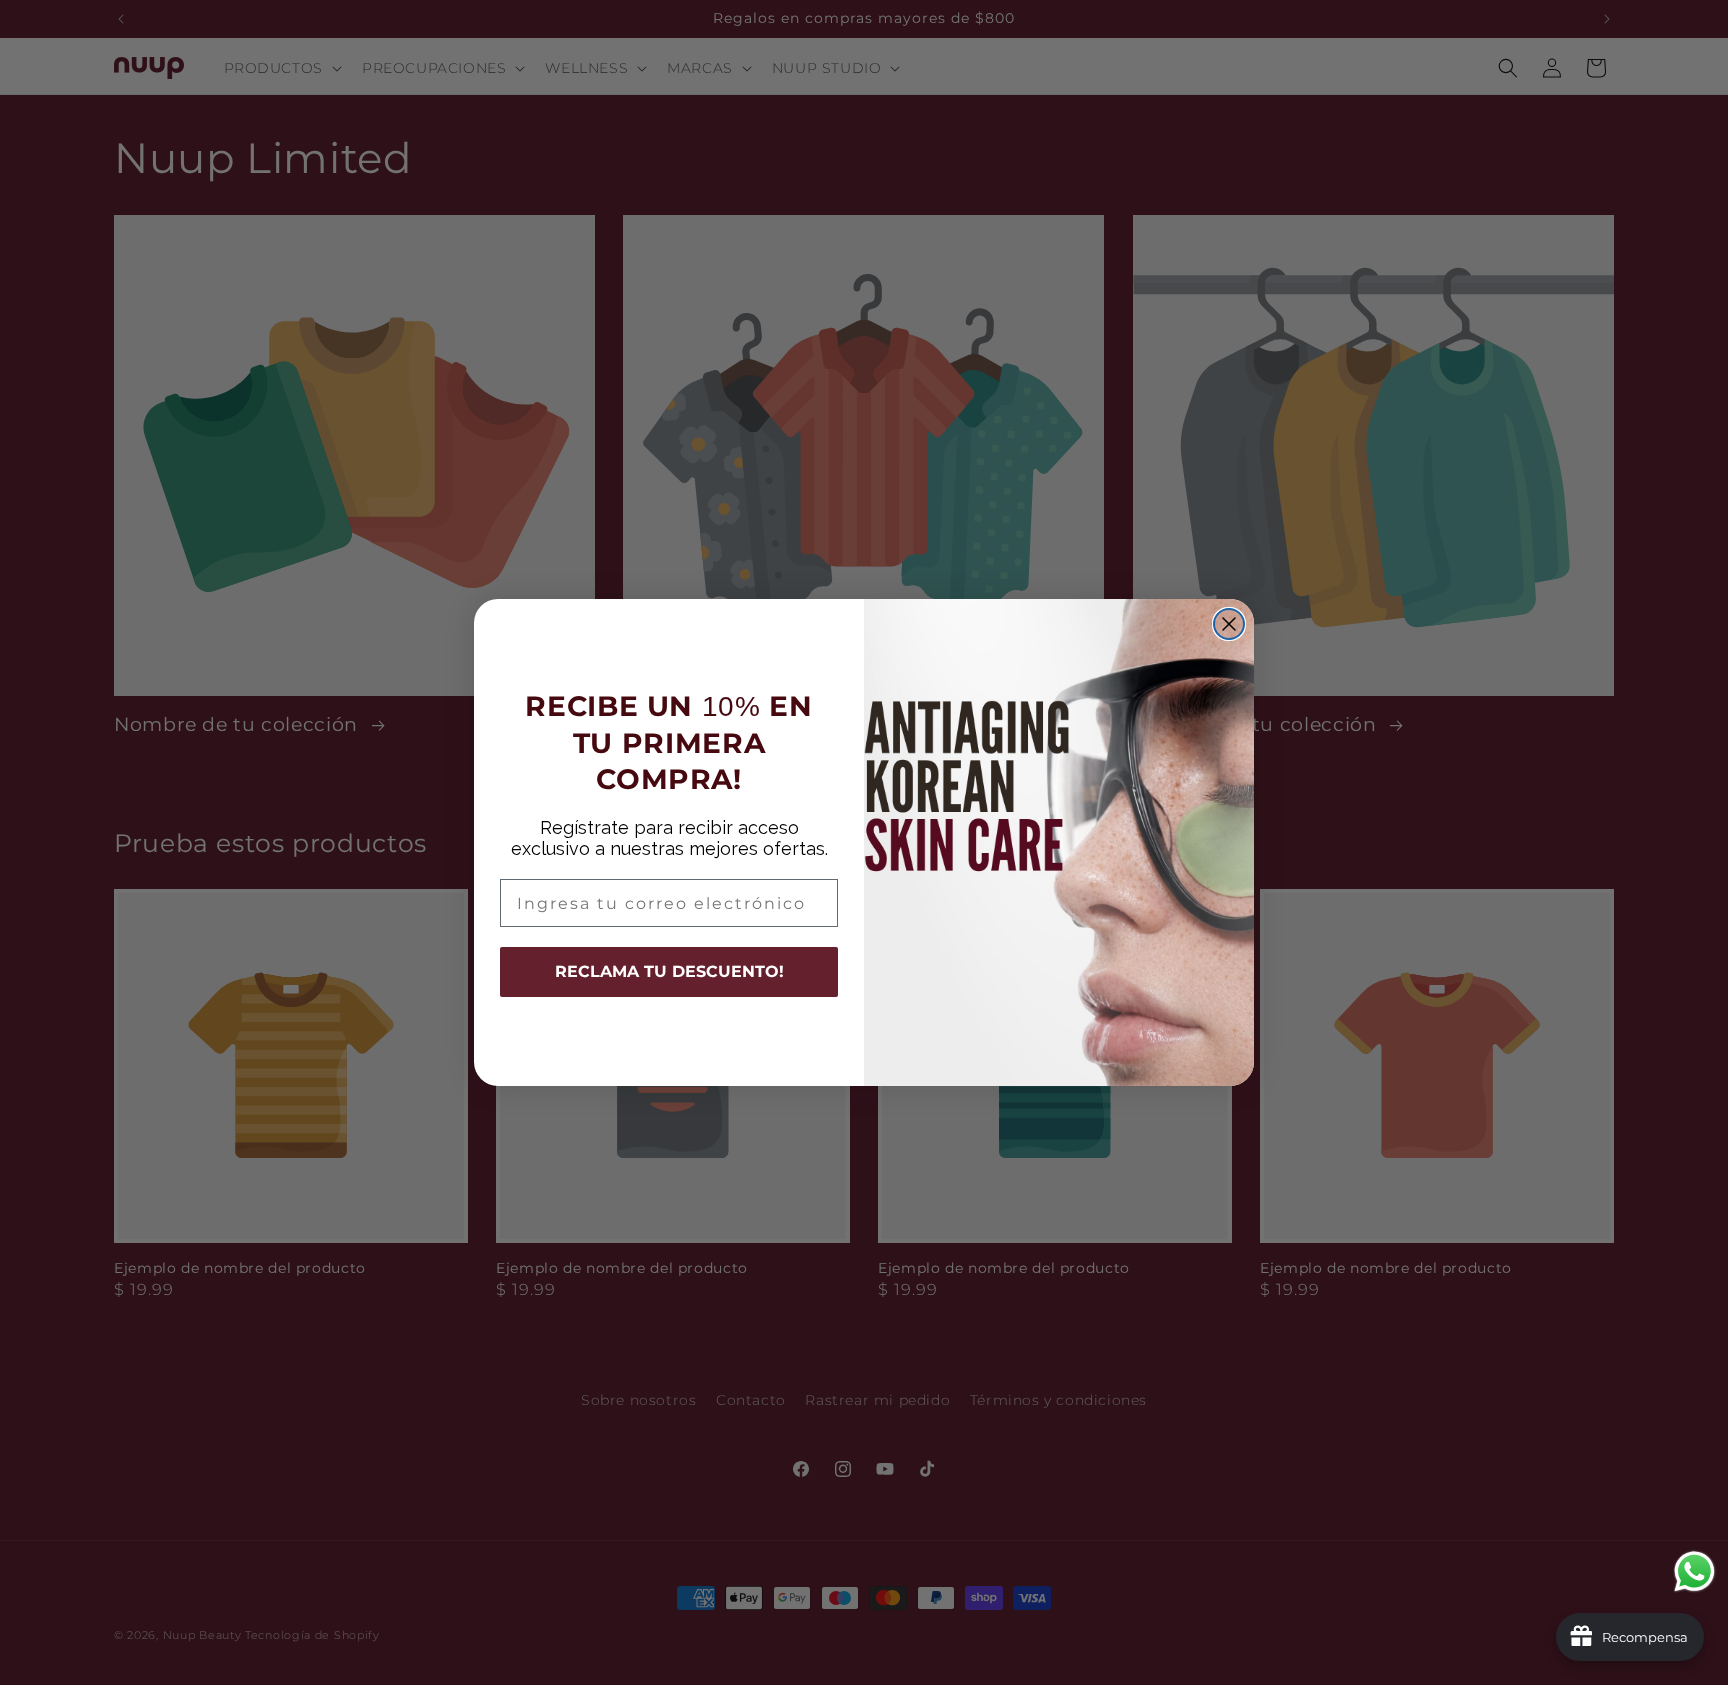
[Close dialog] (1229, 624)
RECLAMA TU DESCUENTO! (669, 971)
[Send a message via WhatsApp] (1694, 1571)
